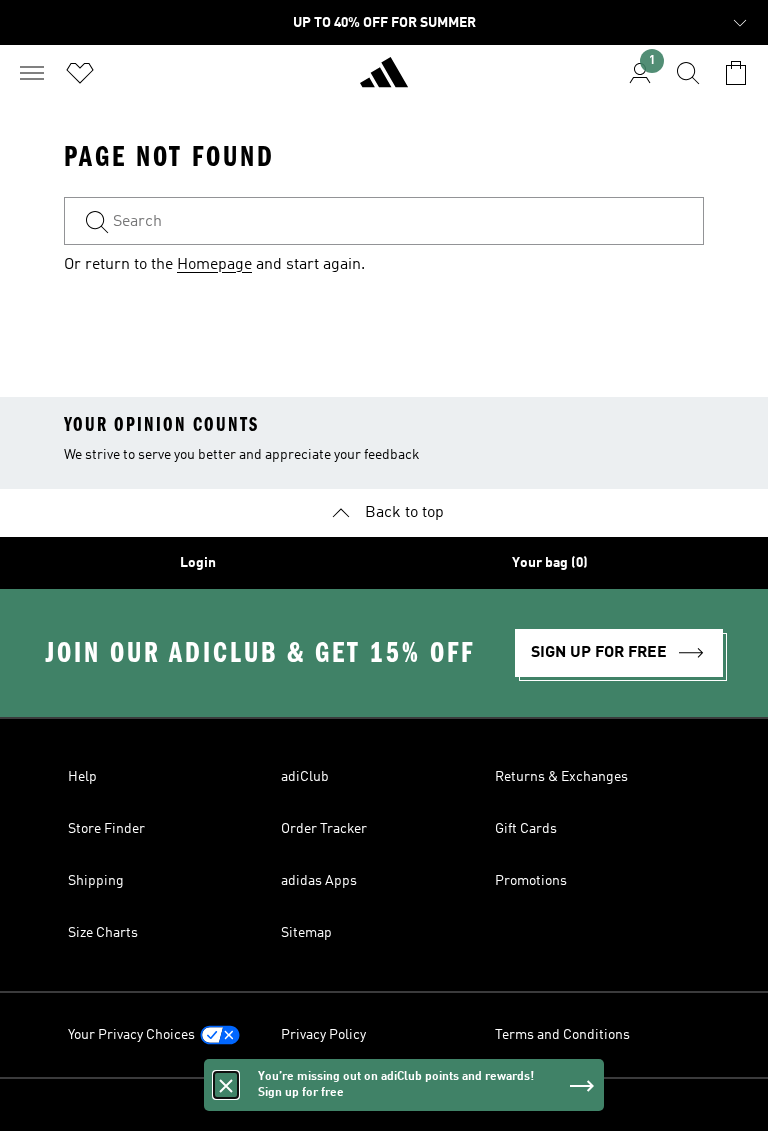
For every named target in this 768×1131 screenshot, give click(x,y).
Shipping (96, 881)
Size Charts (103, 933)
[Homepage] (384, 81)
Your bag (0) (550, 563)
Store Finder (106, 829)
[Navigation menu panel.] (32, 73)
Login (198, 563)
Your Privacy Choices (131, 1035)
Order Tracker (324, 829)
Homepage (214, 265)
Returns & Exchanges (561, 777)
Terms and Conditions (562, 1035)
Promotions (531, 881)
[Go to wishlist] (80, 73)
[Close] (226, 1085)
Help (82, 777)
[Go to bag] (736, 73)
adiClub (305, 777)
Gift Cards (526, 829)
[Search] (688, 73)
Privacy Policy (323, 1035)
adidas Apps (319, 881)
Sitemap (306, 933)
